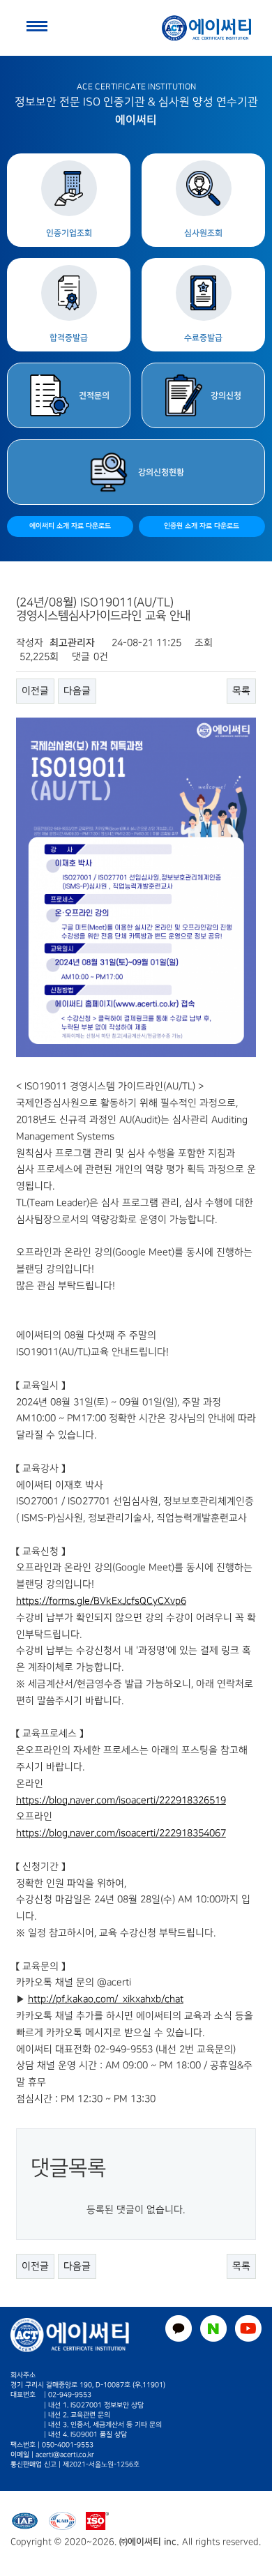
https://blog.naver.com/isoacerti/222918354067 (121, 1833)
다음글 (77, 691)
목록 (241, 691)
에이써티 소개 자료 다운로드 (70, 526)
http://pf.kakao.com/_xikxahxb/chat (106, 1999)
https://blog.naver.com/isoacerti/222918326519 (121, 1800)
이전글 (35, 691)
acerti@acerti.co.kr (65, 2455)
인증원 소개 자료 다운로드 (202, 526)
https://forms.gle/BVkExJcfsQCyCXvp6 (101, 1601)
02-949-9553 (70, 2395)
